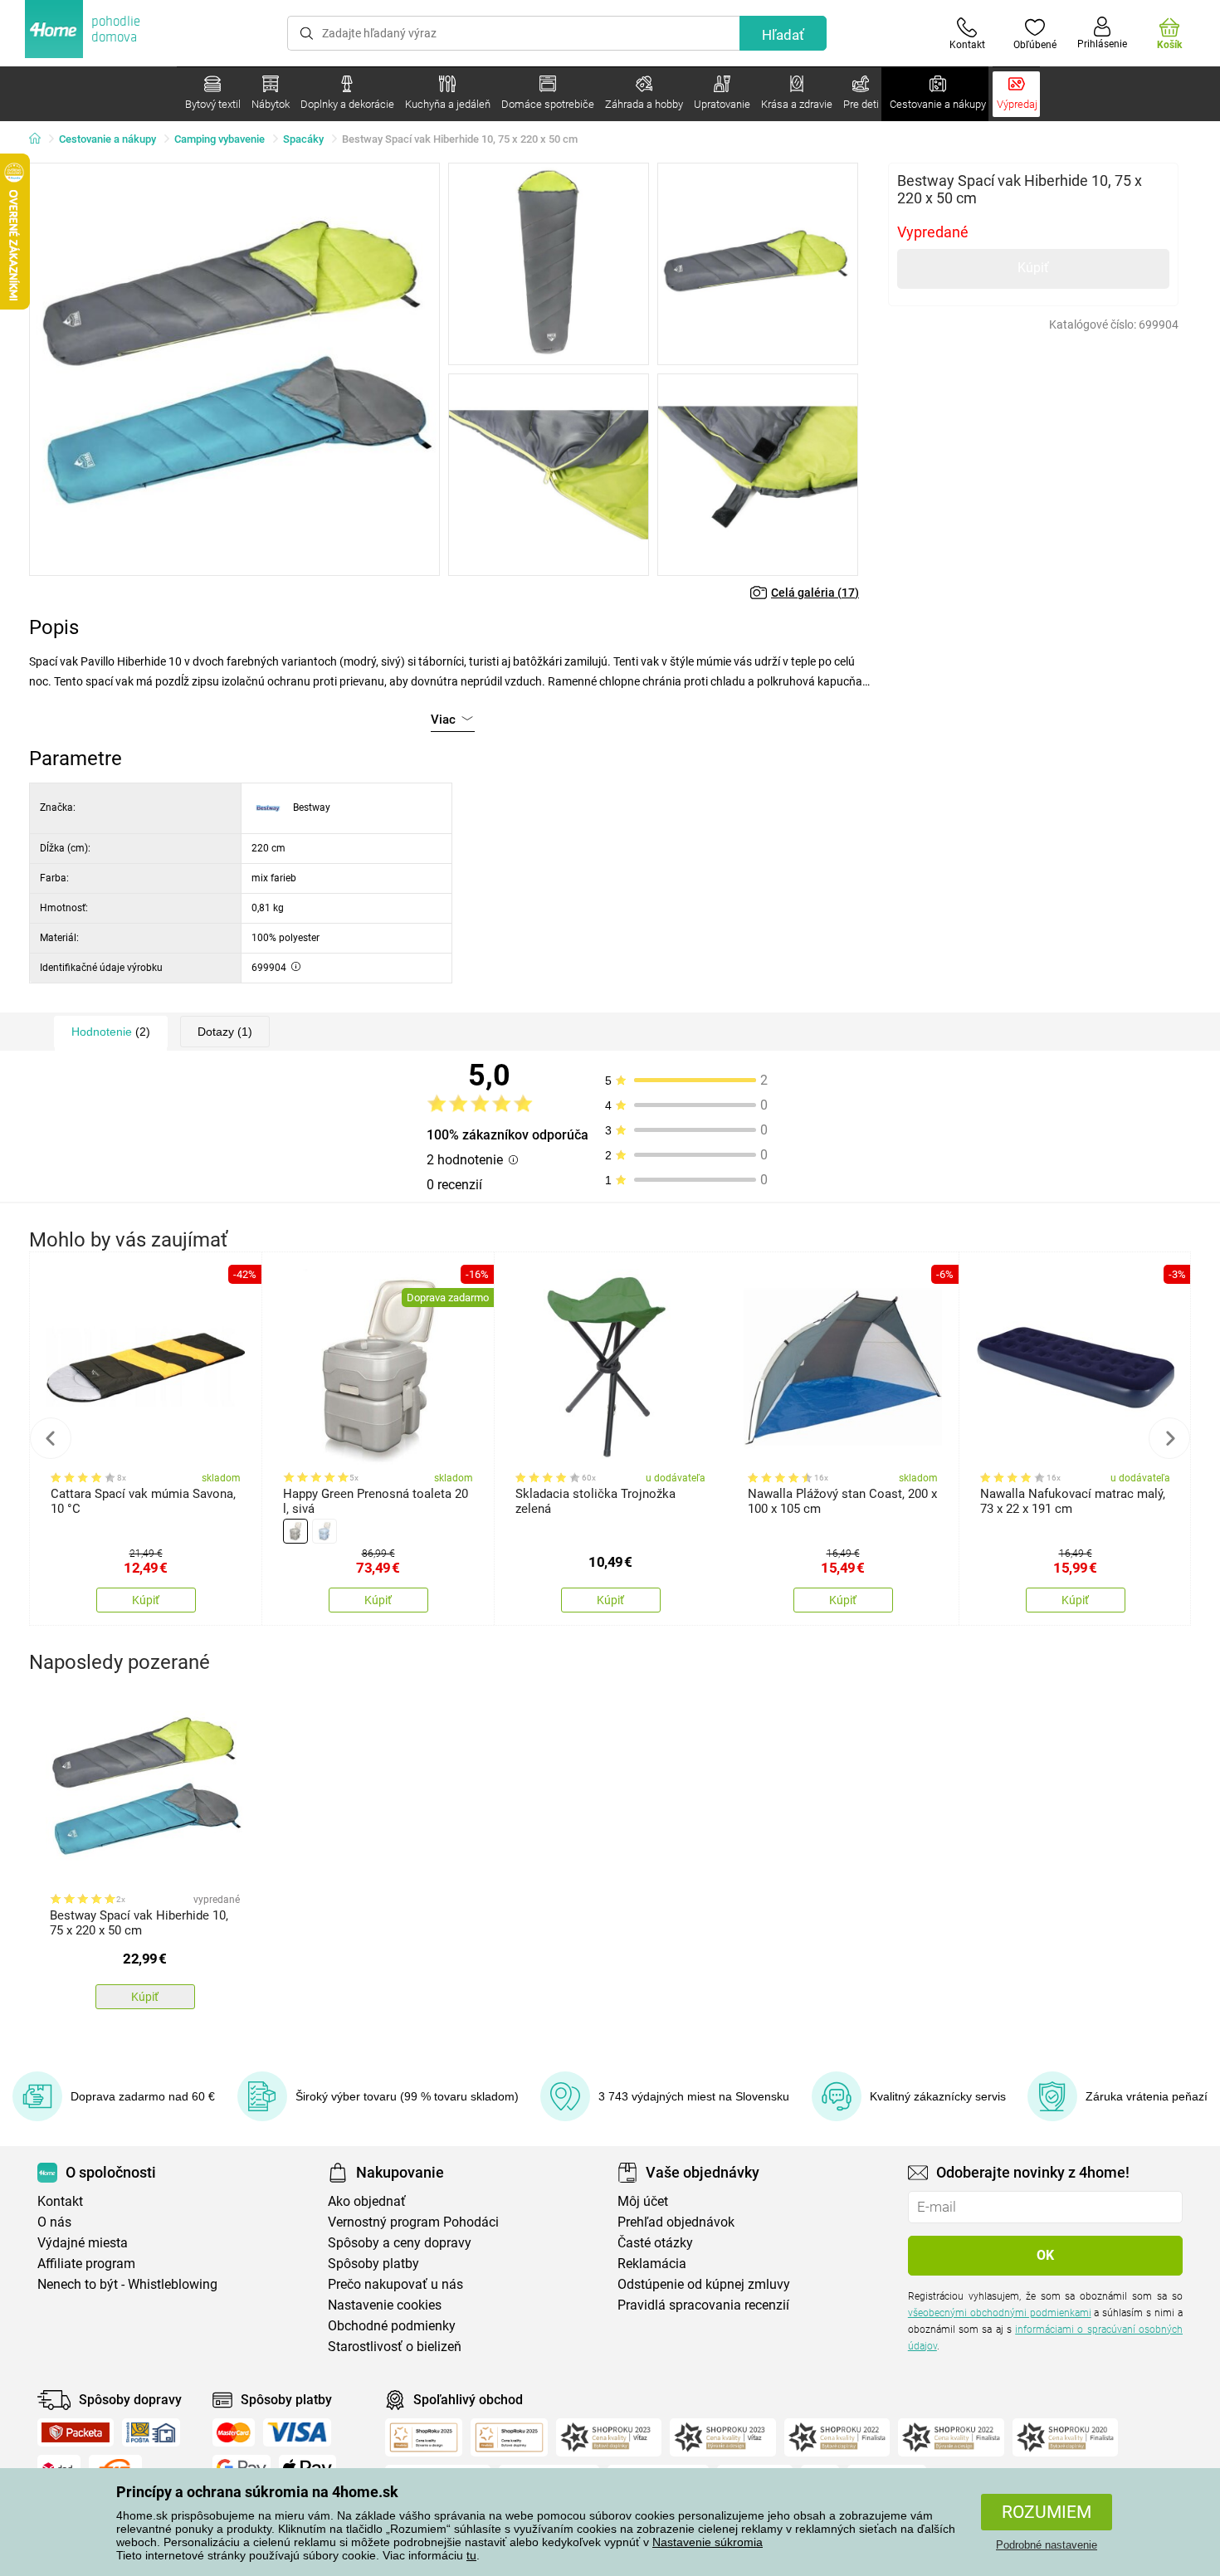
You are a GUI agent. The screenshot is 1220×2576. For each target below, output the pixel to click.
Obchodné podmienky (392, 2326)
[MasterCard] (234, 2432)
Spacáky (303, 139)
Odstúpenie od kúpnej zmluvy (704, 2284)
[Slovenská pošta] (151, 2432)
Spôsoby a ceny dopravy (400, 2243)
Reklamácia (652, 2264)
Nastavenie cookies (385, 2305)
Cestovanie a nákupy (107, 139)
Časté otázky (655, 2243)
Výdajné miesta (83, 2243)
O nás (54, 2222)
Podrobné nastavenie (1047, 2545)
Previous (51, 1438)
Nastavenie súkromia (708, 2542)
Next (1169, 1438)
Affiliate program (86, 2264)
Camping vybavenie (220, 139)
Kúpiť (1033, 268)
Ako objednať (367, 2201)
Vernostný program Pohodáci (413, 2222)
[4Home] (41, 139)
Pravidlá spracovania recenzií (703, 2305)
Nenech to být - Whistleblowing (127, 2284)
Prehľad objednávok (676, 2222)
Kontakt (60, 2201)
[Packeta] (76, 2432)
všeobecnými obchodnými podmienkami (1000, 2313)
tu (471, 2555)
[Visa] (297, 2432)
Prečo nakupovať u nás (395, 2284)
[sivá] (295, 1531)
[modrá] (325, 1531)
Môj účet (643, 2201)
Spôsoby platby (373, 2264)
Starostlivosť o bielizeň (395, 2347)
